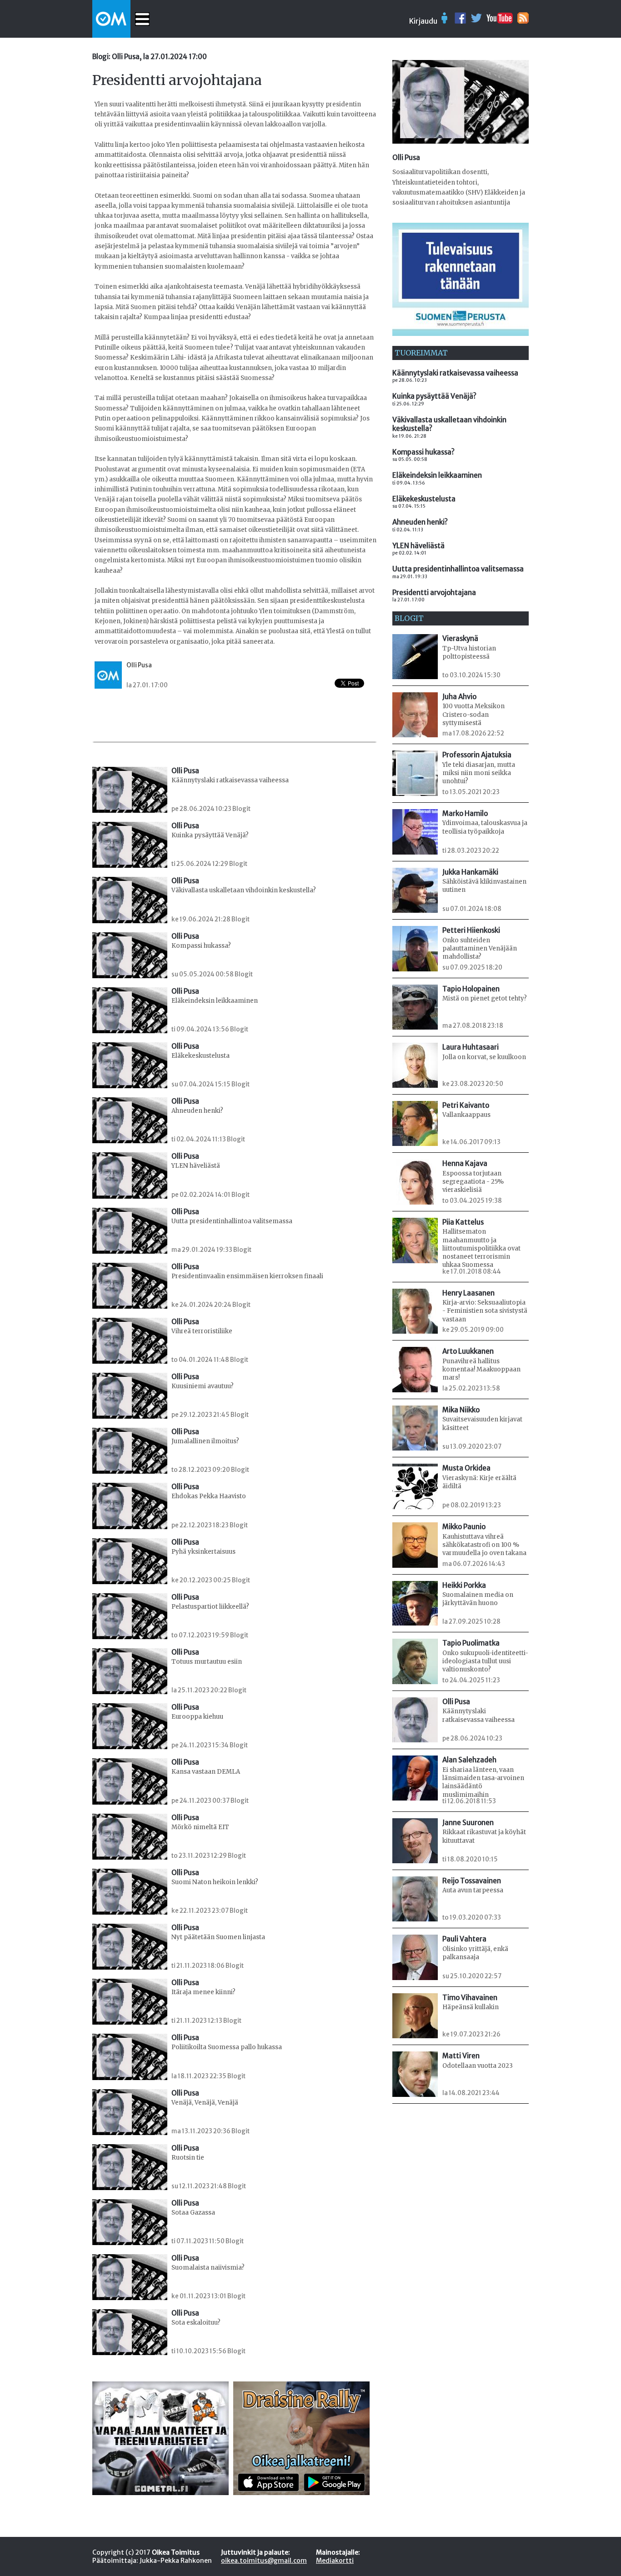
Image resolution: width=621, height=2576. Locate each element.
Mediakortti (335, 2561)
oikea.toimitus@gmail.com (264, 2561)
